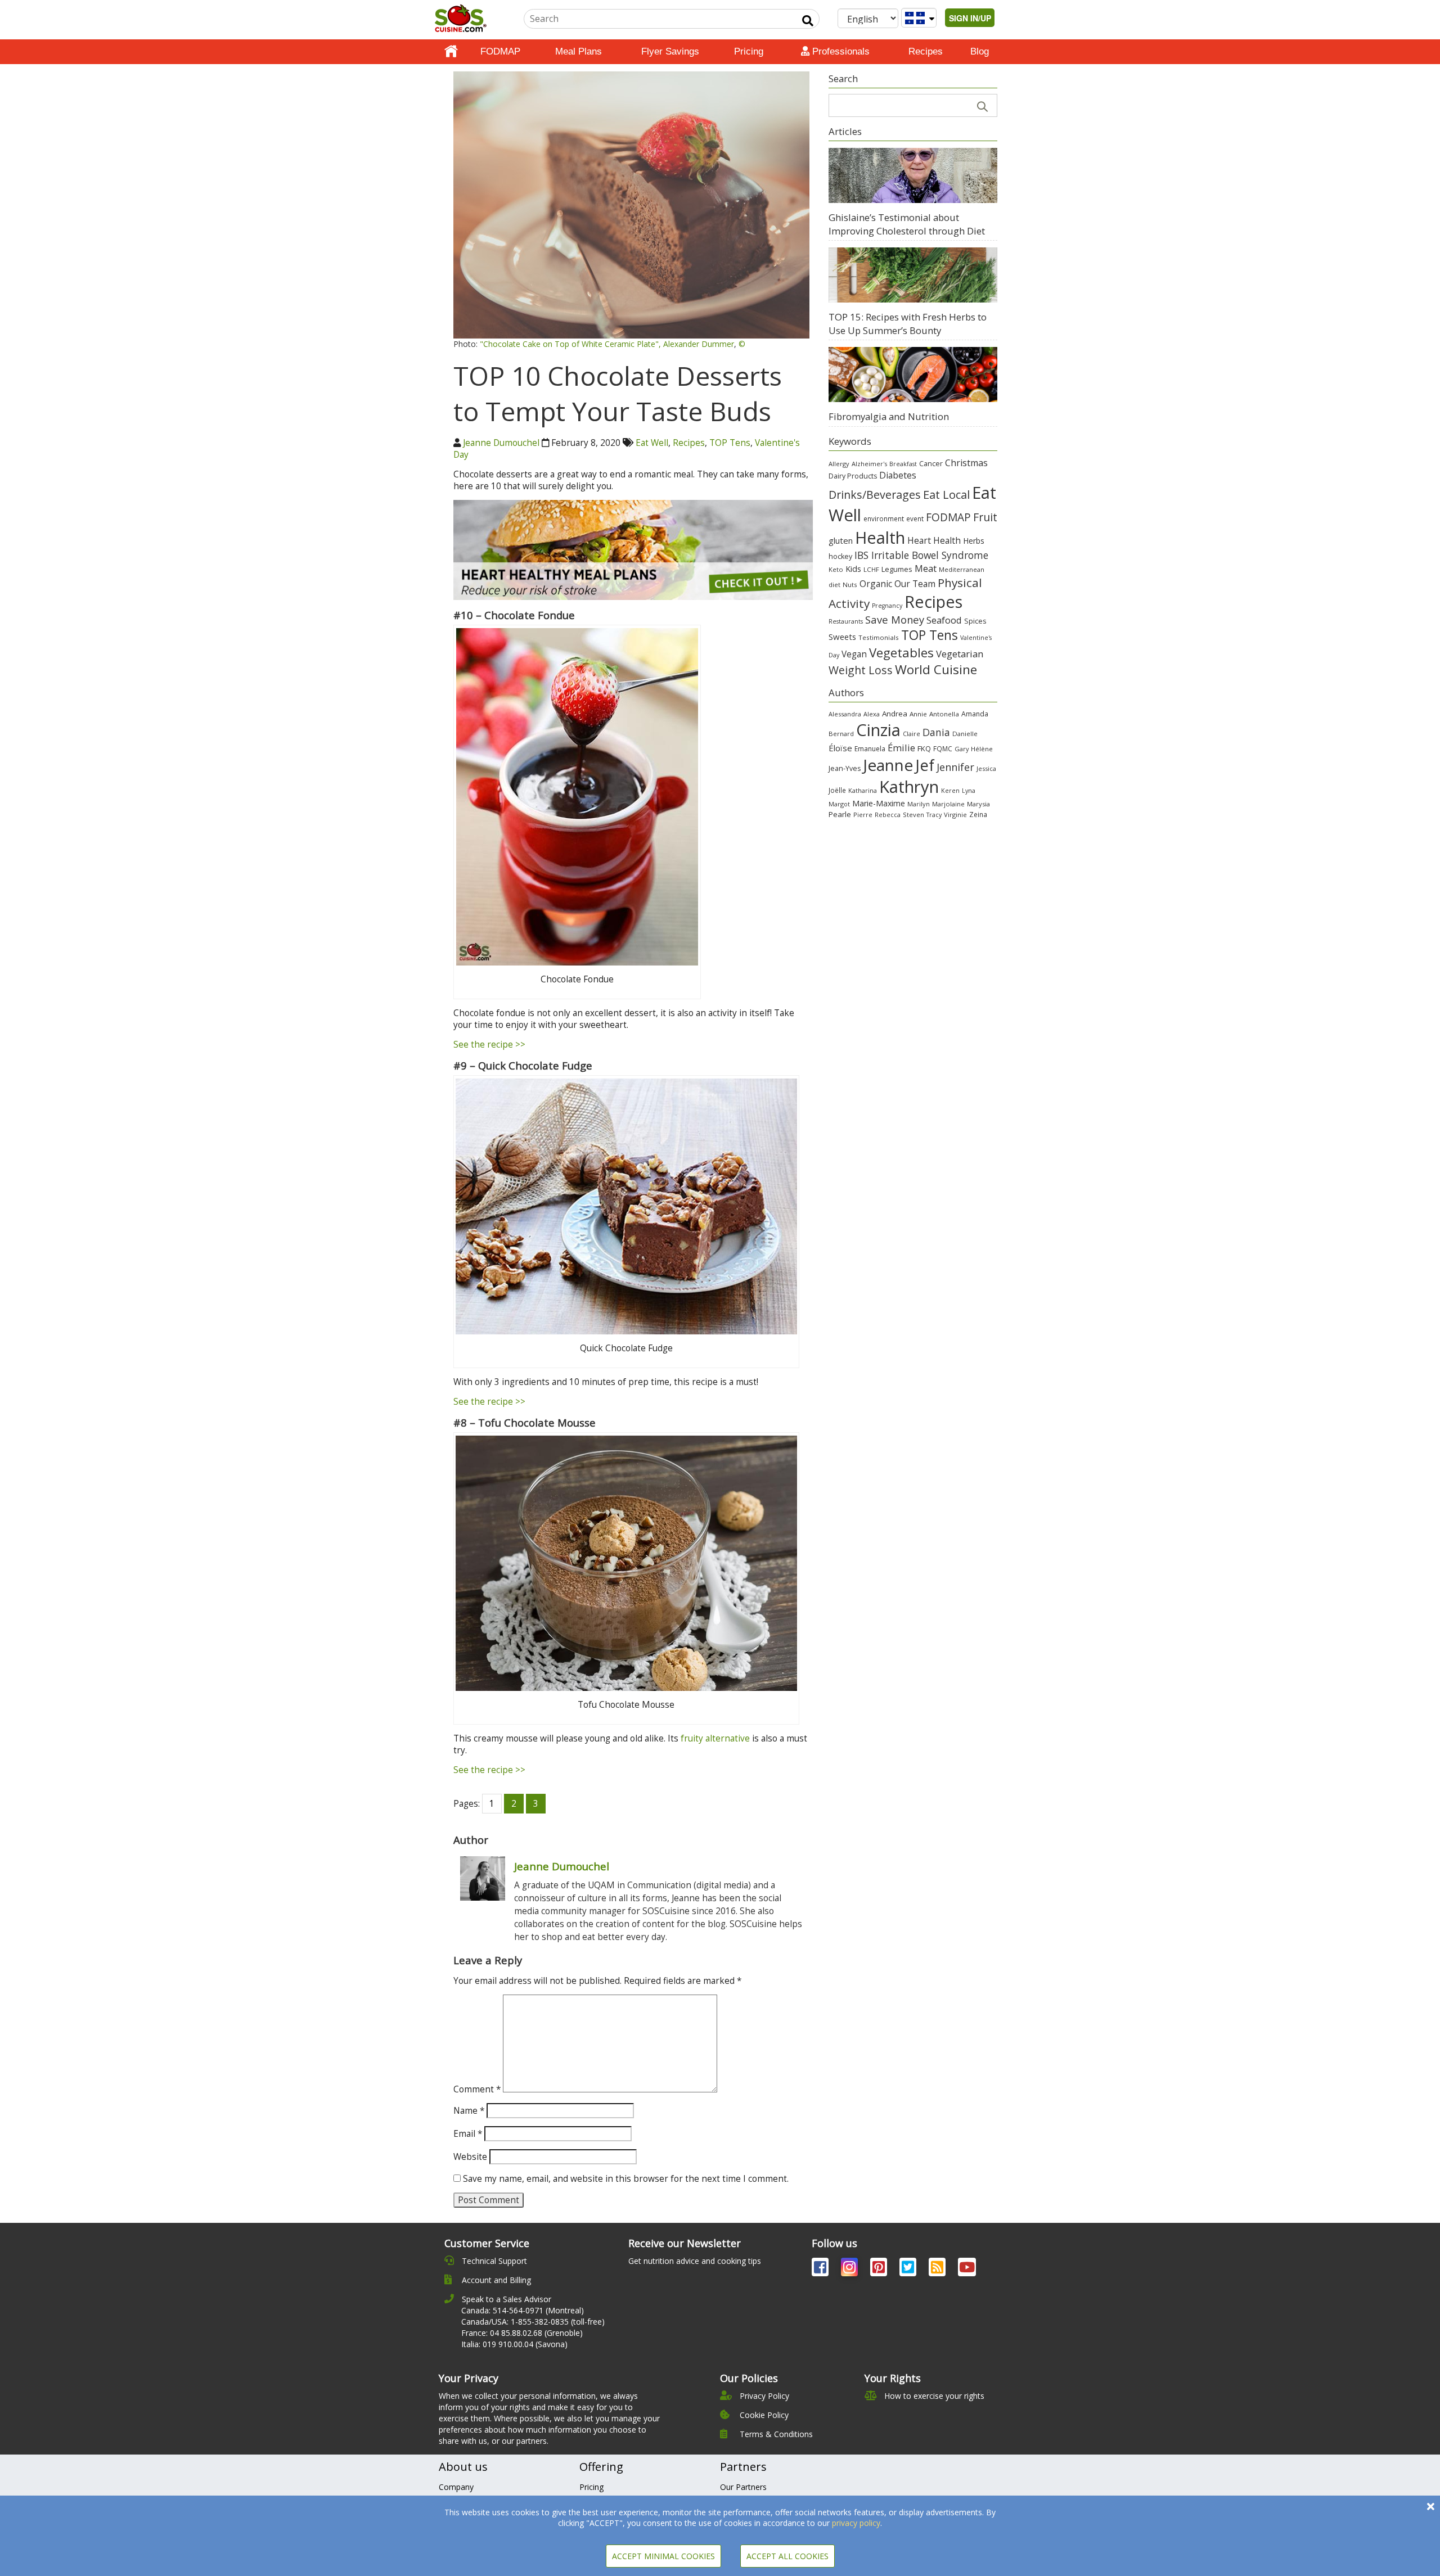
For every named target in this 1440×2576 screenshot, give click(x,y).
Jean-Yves (845, 768)
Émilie (901, 748)
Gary (962, 749)
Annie (918, 714)
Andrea (895, 714)
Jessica (986, 768)
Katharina (863, 790)
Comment (477, 2089)
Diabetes (898, 475)
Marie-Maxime (879, 803)
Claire (912, 734)
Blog (980, 51)
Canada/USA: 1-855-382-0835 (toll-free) (533, 2322)
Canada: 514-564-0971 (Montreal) (523, 2310)
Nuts (850, 585)
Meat (926, 568)
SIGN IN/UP (970, 18)
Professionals (840, 51)
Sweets (842, 637)
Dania (936, 732)
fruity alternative (715, 1738)
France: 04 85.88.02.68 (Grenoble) (522, 2333)
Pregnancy (887, 606)
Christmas (966, 463)
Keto (836, 569)
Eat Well (652, 443)
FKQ (924, 748)
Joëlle (837, 790)
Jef (925, 765)
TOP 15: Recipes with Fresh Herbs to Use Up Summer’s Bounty (908, 324)
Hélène (982, 749)
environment (884, 518)
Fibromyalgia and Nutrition (889, 416)
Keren (950, 791)
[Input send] (808, 21)
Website (470, 2157)
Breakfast (903, 464)
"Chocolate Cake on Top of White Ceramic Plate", (570, 344)
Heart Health (934, 540)
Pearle (840, 814)
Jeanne (888, 765)
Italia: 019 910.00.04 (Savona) (514, 2344)
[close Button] (1431, 2507)
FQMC (943, 748)
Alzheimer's (869, 464)
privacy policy (856, 2523)
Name (469, 2111)
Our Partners (743, 2487)
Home (451, 52)
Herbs (974, 541)
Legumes (897, 569)
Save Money (895, 619)
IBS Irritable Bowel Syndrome (921, 555)
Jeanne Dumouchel (501, 443)
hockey (840, 556)
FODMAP (500, 51)
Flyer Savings (670, 51)
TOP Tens (730, 443)
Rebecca (888, 815)
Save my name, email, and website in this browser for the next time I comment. (626, 2179)
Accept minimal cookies (663, 2556)
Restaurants (846, 621)
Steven (913, 815)
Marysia (978, 804)
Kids (853, 569)
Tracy (934, 815)
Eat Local (946, 494)
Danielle (965, 734)
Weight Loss (861, 670)
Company (456, 2487)
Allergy (839, 464)
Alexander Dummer (699, 344)
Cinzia (878, 730)
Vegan (854, 654)
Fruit (985, 517)
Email (468, 2134)
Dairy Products (853, 476)
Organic (876, 584)
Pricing (749, 51)
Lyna (969, 791)
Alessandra (845, 714)
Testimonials (879, 637)
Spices (975, 621)
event (915, 518)
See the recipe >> (489, 1045)
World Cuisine (936, 669)
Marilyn (919, 804)
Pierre (863, 815)
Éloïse (840, 748)
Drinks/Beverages (875, 495)
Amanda (975, 714)
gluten (841, 540)
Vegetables (901, 652)
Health (880, 537)
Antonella (944, 714)
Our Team (915, 584)
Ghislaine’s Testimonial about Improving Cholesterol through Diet (907, 224)
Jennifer (955, 767)
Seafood (944, 620)
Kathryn (909, 787)
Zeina (978, 814)
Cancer (931, 464)
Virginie (955, 815)
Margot (839, 804)
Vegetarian (960, 654)
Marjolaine (948, 804)
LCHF (871, 569)
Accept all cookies (787, 2556)
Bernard (841, 734)
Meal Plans (579, 51)
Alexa (872, 714)
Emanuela (870, 749)
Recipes (926, 51)
